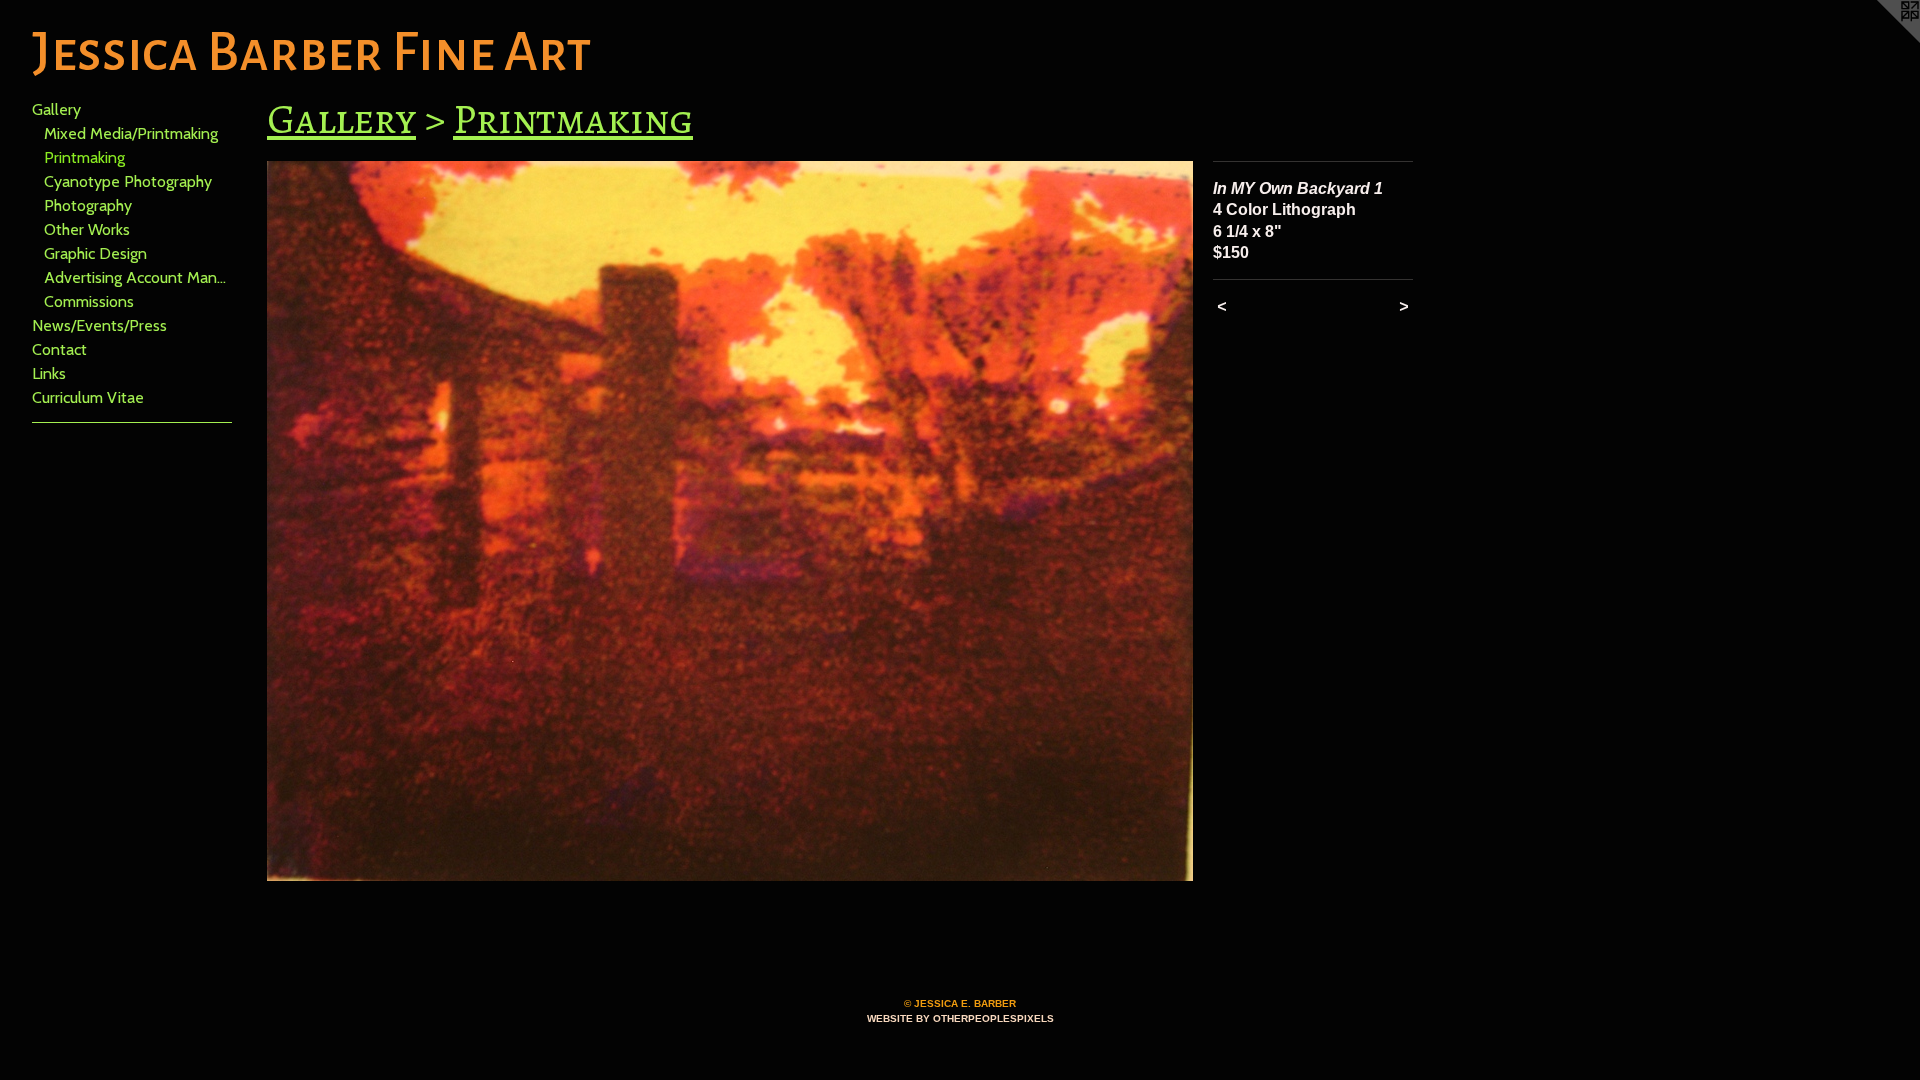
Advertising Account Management (138, 277)
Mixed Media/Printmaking (131, 133)
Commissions (89, 301)
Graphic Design (95, 253)
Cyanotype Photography (128, 181)
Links (49, 373)
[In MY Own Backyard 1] (730, 521)
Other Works (87, 229)
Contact (59, 349)
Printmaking (84, 157)
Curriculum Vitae (88, 397)
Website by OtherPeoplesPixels (960, 1018)
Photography (88, 205)
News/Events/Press (99, 325)
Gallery (56, 109)
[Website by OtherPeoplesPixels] (1880, 40)
